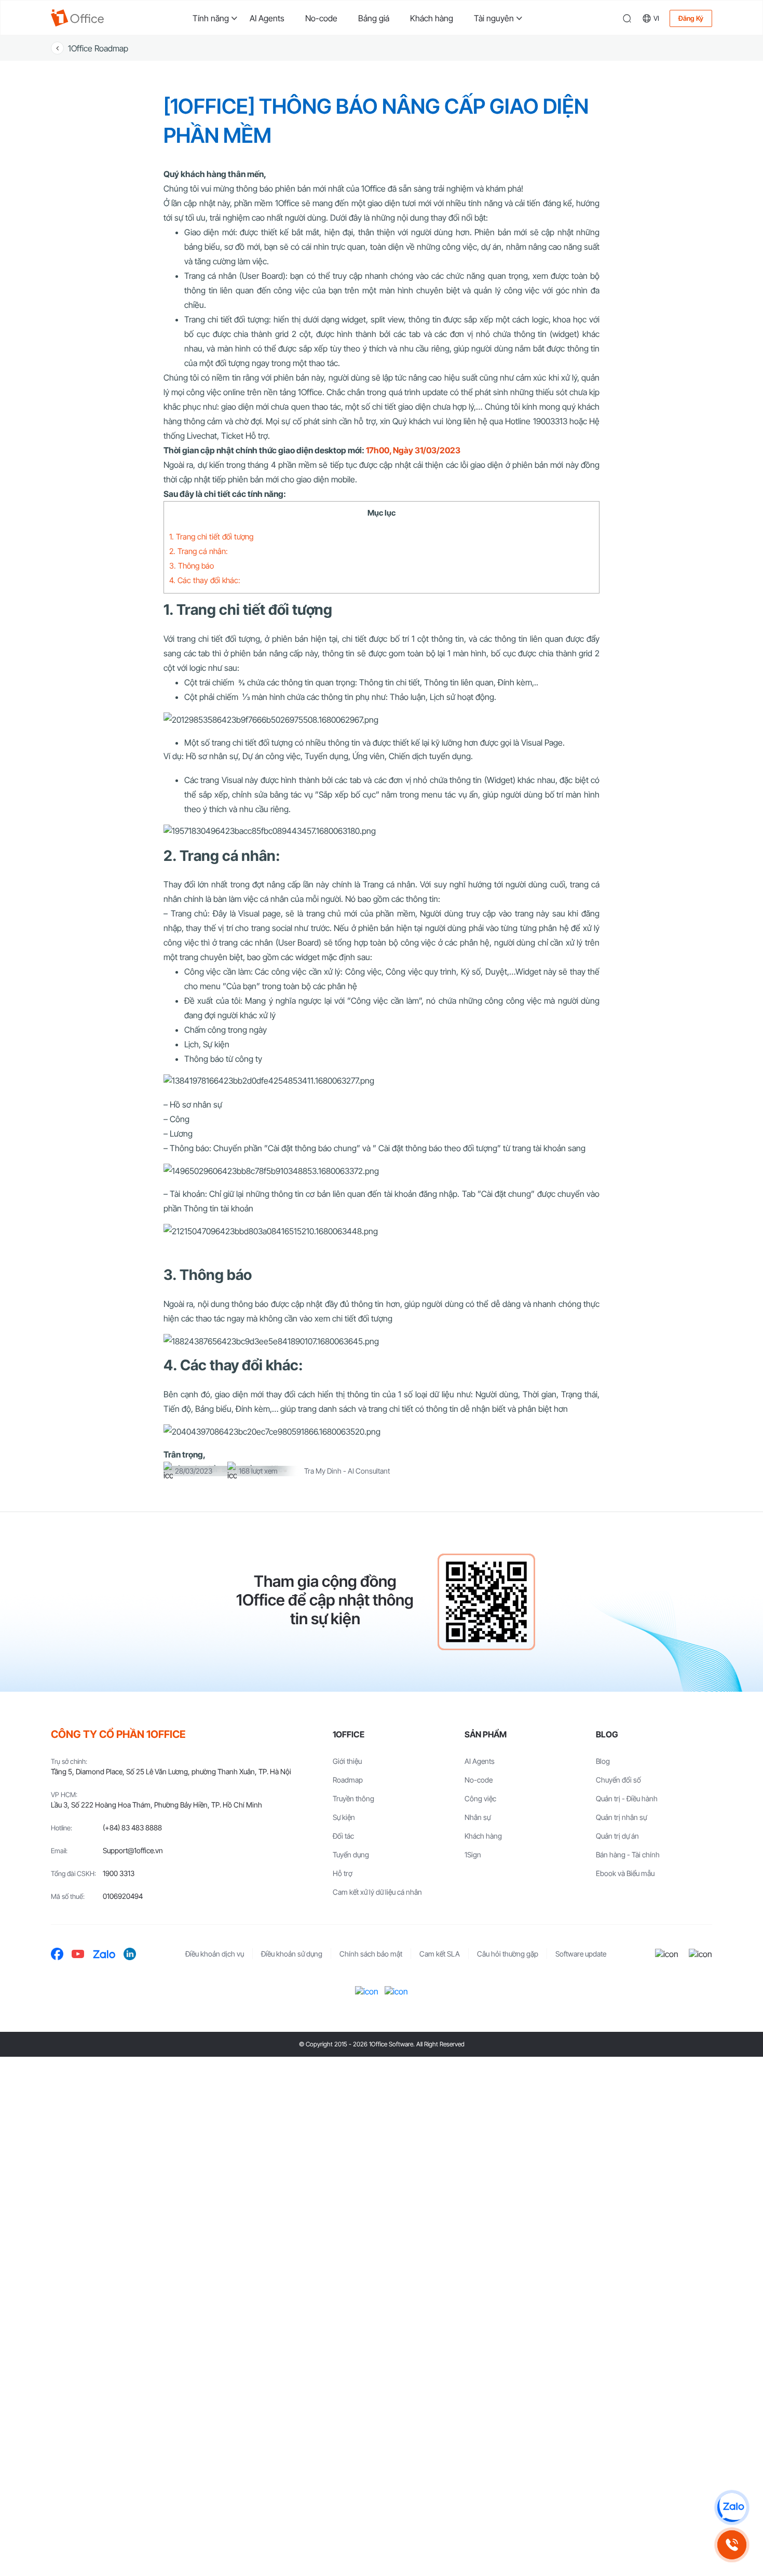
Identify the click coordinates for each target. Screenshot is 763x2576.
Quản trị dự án (617, 1836)
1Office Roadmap (98, 48)
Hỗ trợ (343, 1873)
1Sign (473, 1855)
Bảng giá (374, 18)
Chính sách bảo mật (371, 1954)
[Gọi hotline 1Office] (732, 2545)
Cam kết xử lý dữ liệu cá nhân (377, 1892)
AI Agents (267, 18)
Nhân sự (478, 1817)
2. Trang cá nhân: (200, 551)
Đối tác (343, 1836)
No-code (321, 18)
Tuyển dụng (351, 1855)
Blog (603, 1761)
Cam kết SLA (440, 1954)
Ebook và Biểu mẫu (625, 1873)
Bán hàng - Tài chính (628, 1855)
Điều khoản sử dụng (292, 1954)
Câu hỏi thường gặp (508, 1954)
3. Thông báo (192, 566)
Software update (581, 1954)
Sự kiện (344, 1817)
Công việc (480, 1798)
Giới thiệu (347, 1761)
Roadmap (348, 1780)
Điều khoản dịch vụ (215, 1954)
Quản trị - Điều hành (627, 1798)
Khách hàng (432, 18)
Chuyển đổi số (618, 1780)
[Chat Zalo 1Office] (732, 2507)
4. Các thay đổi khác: (206, 580)
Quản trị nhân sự (621, 1817)
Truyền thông (353, 1798)
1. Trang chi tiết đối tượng (211, 537)
